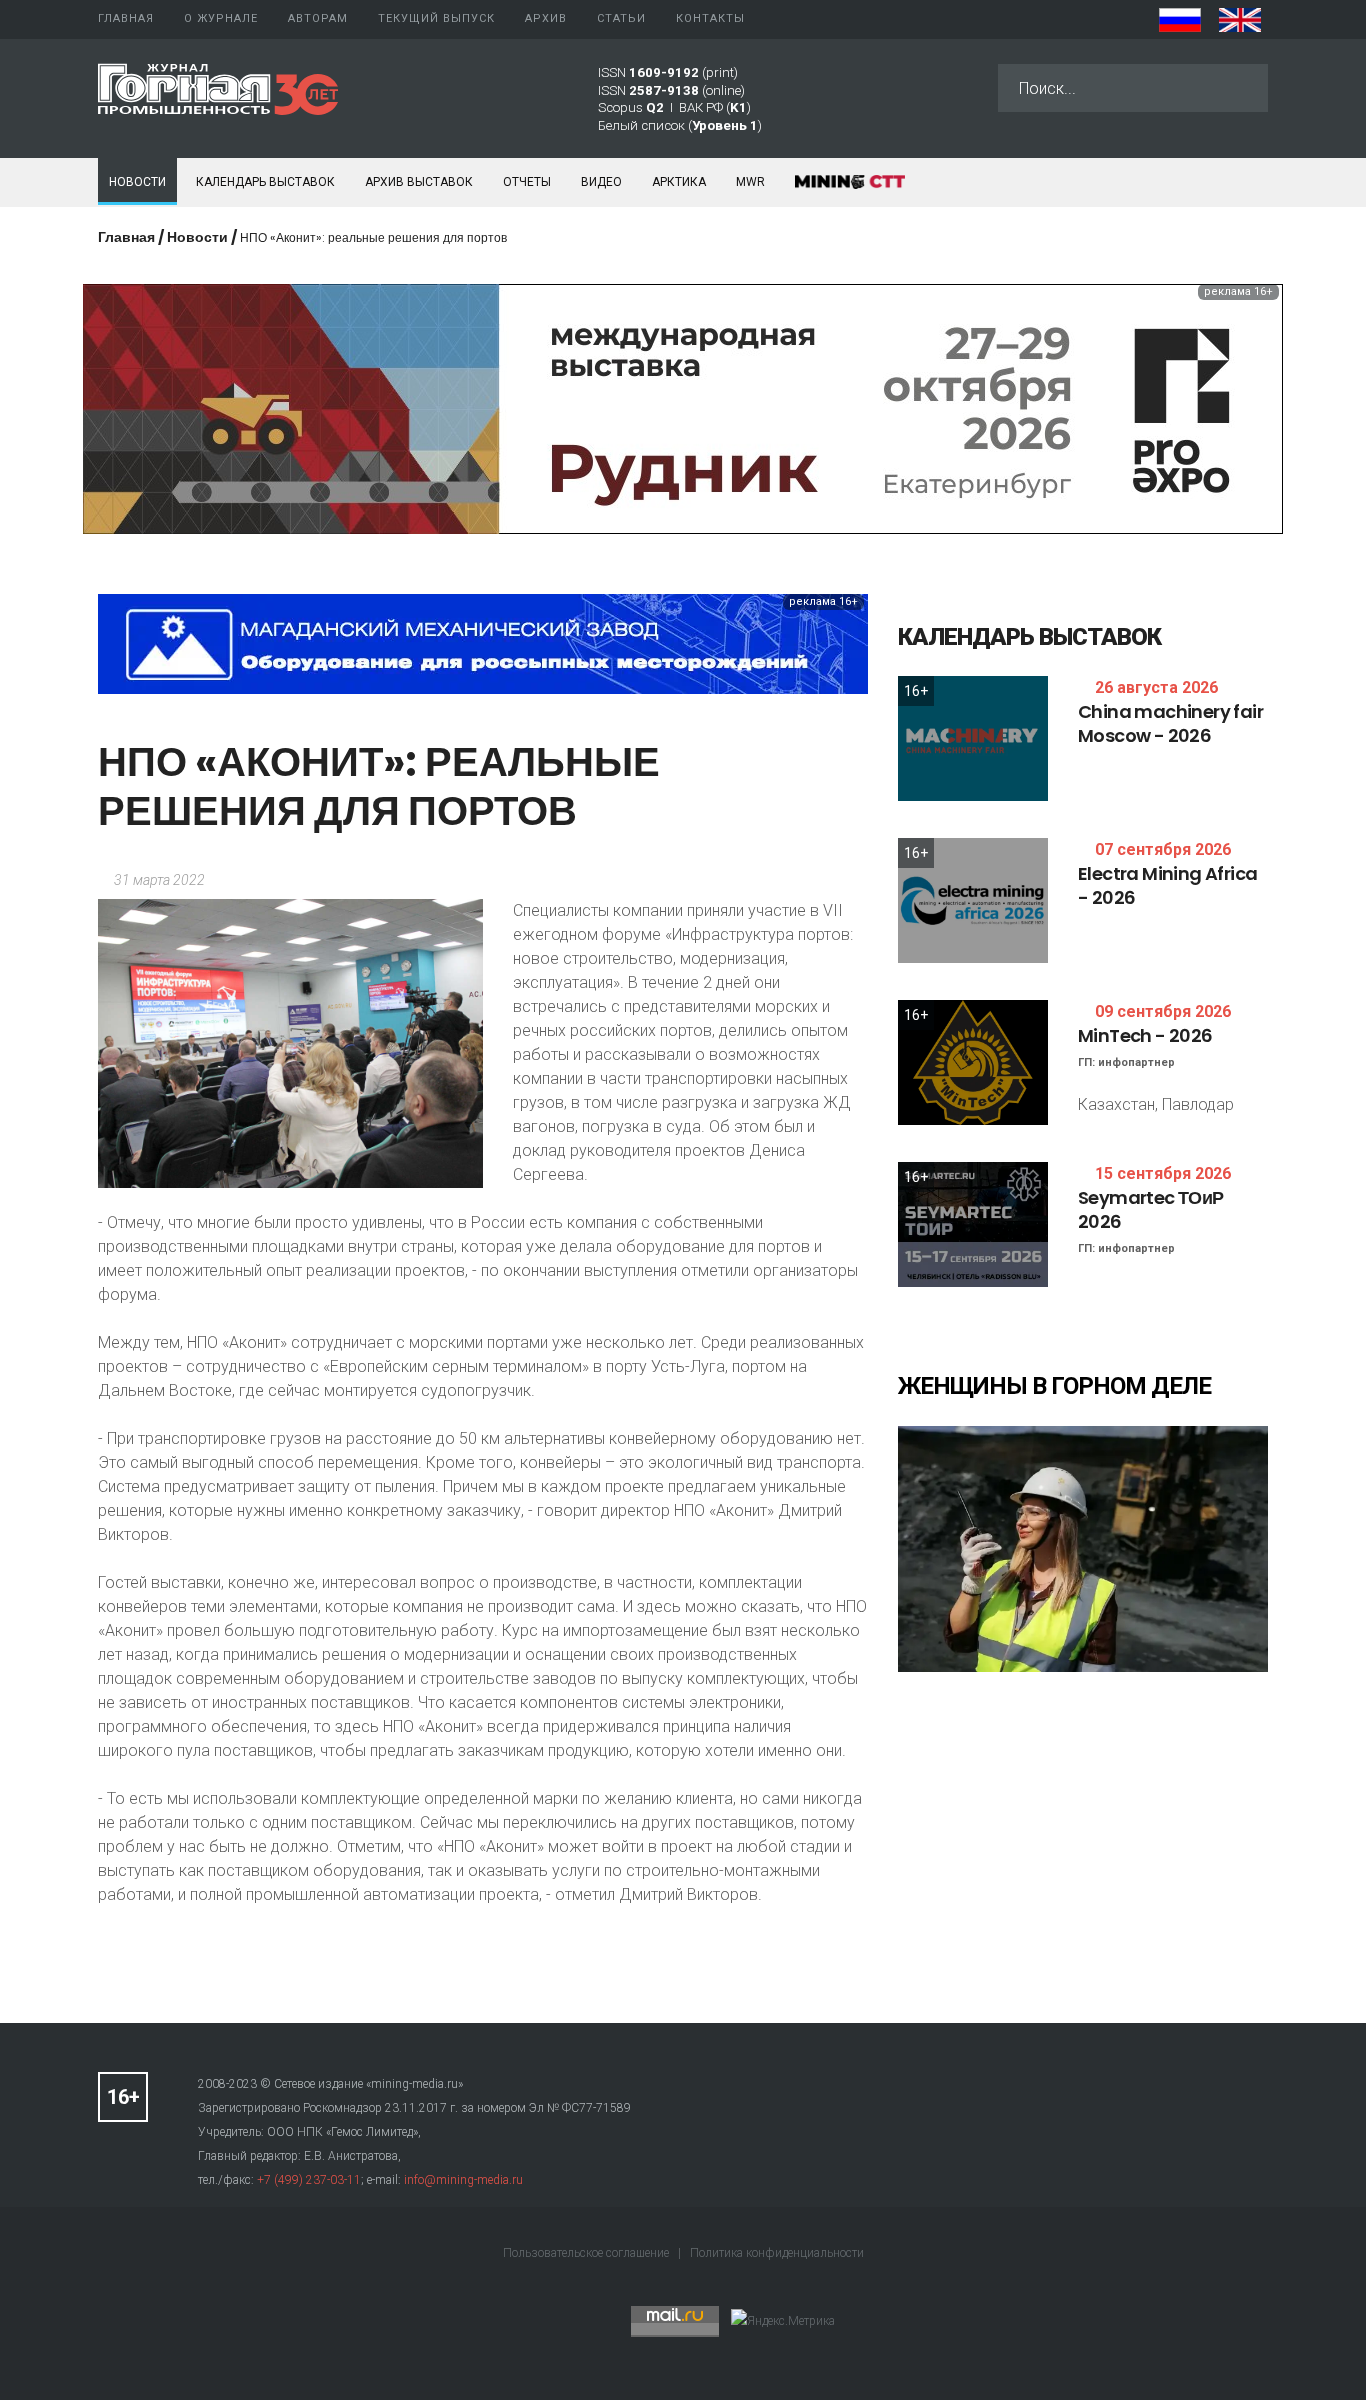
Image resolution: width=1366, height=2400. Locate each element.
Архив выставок (419, 182)
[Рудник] (683, 407)
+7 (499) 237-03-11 (309, 2180)
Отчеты (527, 182)
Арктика (679, 182)
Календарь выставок (265, 182)
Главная (126, 237)
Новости (137, 182)
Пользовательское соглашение (587, 2253)
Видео (601, 182)
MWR (750, 182)
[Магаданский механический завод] (483, 642)
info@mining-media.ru (463, 2180)
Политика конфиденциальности (777, 2253)
